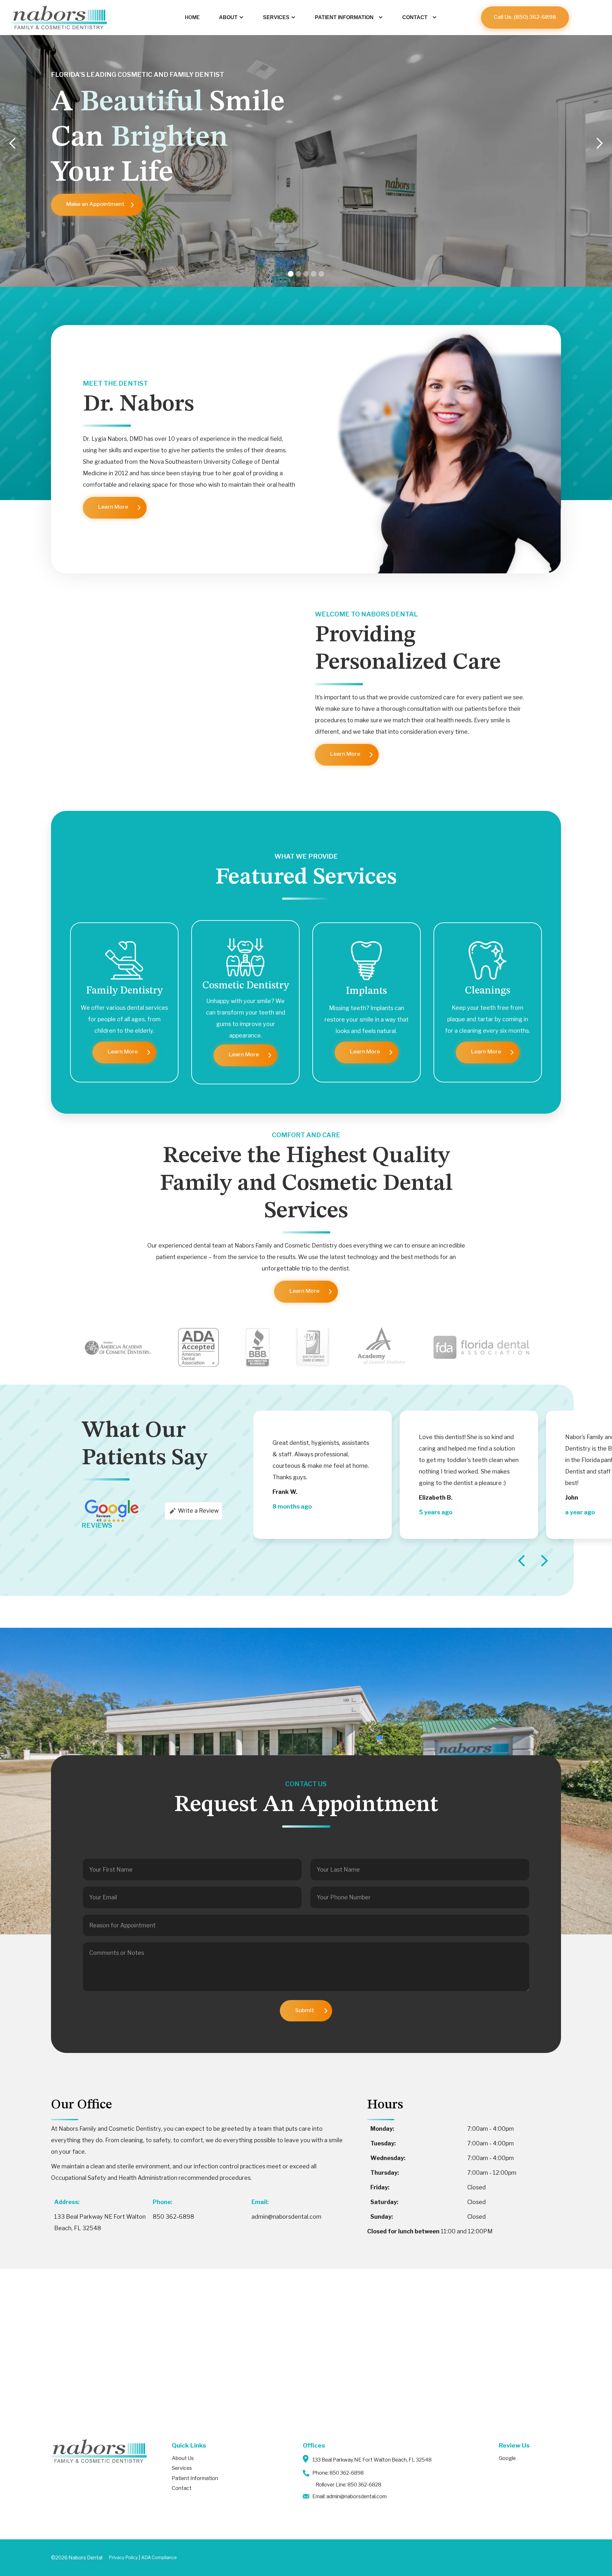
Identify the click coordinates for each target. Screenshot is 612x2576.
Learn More (113, 507)
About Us (183, 2458)
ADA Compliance (159, 2558)
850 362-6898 (173, 2217)
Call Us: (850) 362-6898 (525, 17)
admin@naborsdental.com (286, 2217)
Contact (182, 2488)
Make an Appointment (95, 204)
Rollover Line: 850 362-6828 (348, 2485)
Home (192, 17)
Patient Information (195, 2478)
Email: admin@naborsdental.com (350, 2496)
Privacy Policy (123, 2558)
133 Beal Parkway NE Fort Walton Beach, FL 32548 (372, 2460)
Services (182, 2468)
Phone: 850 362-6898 (338, 2473)
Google (507, 2458)
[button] (231, 18)
